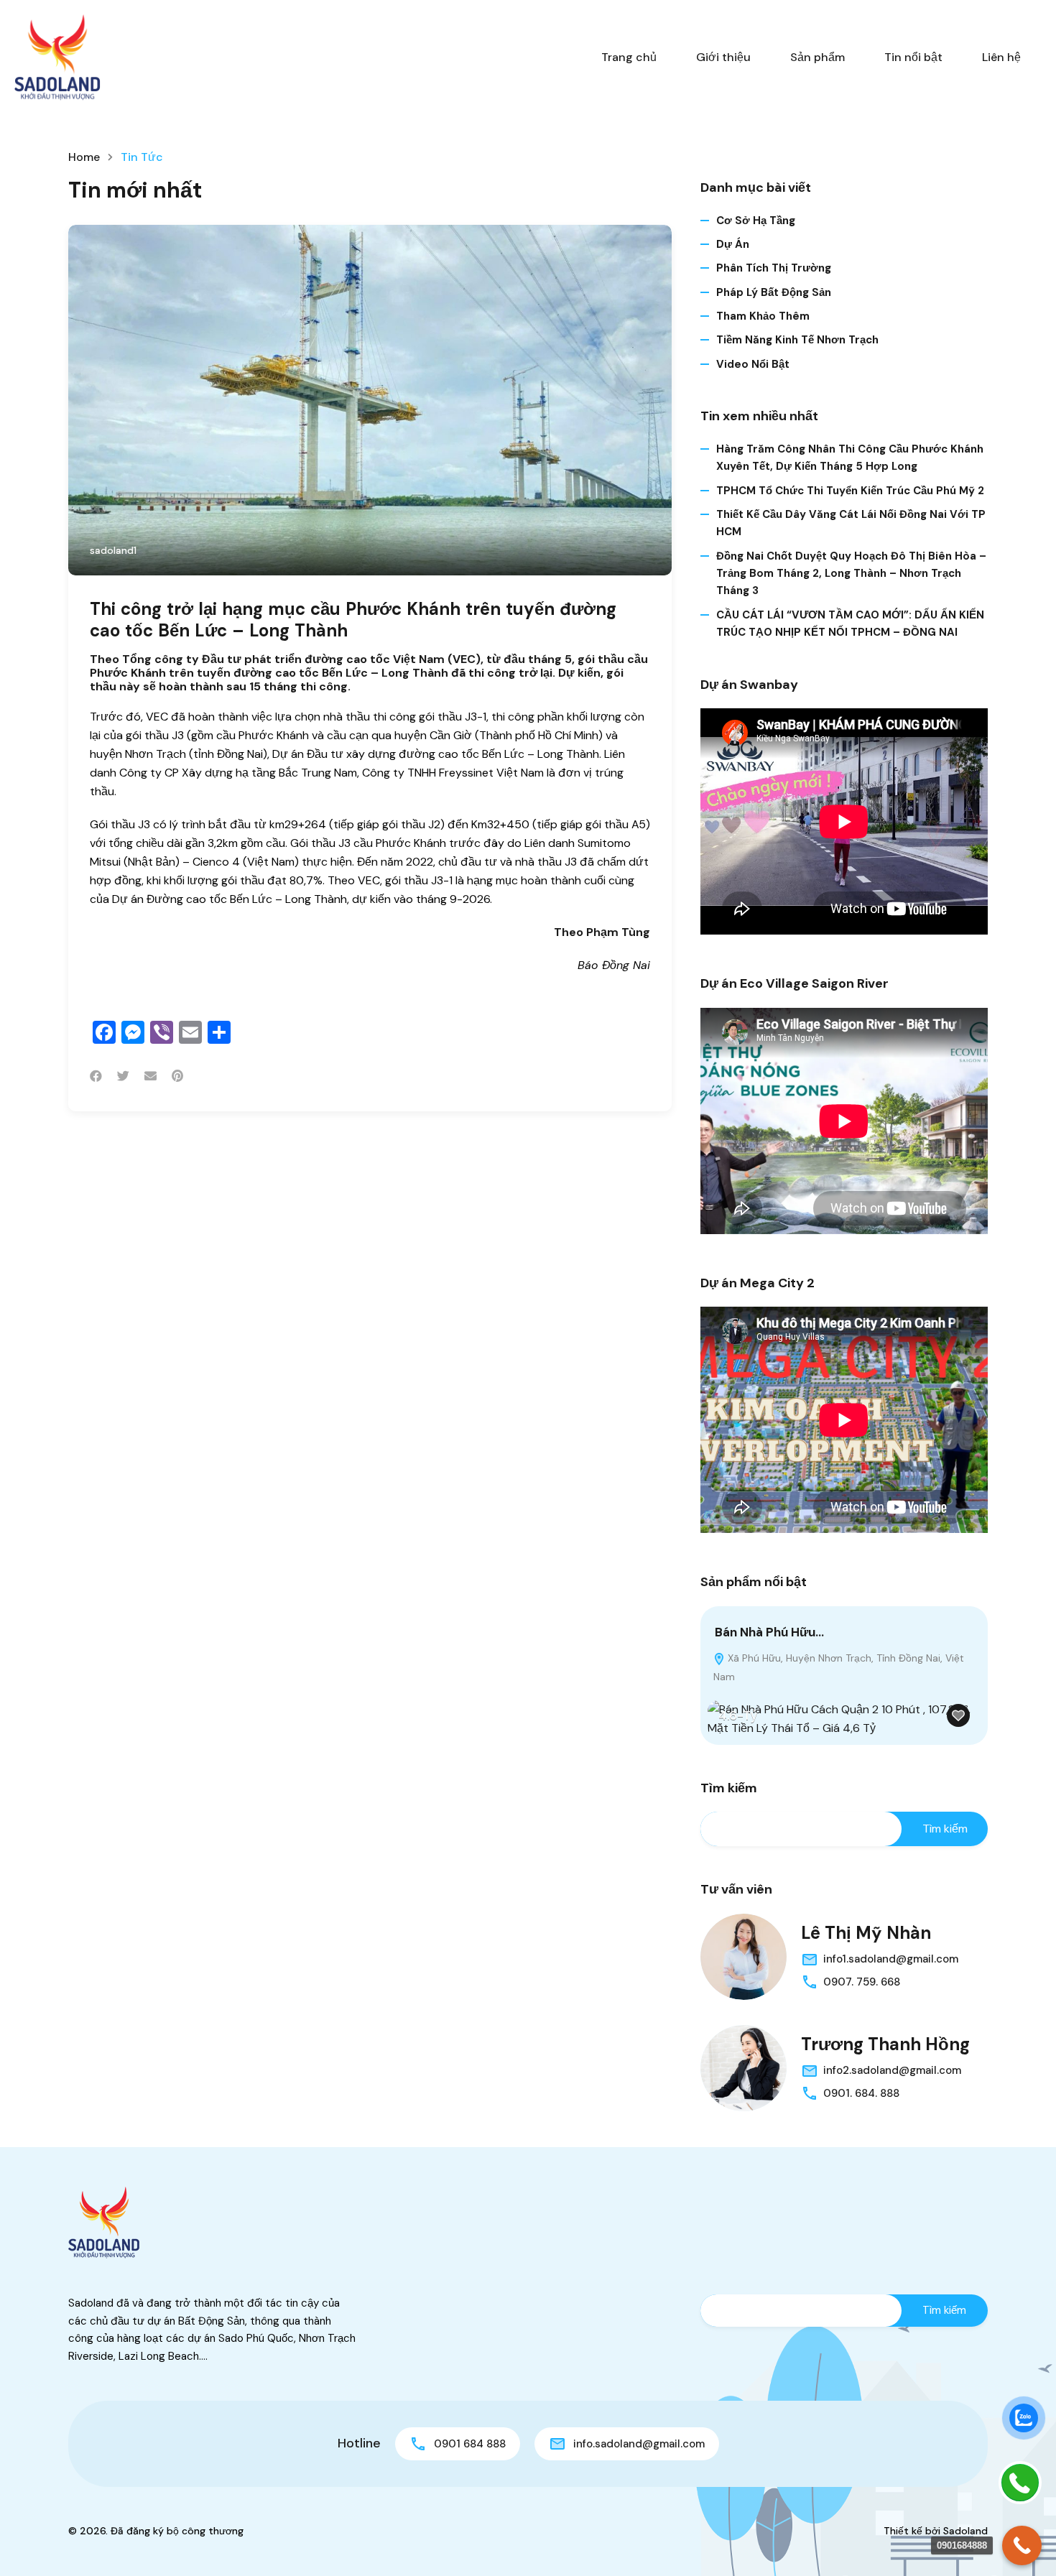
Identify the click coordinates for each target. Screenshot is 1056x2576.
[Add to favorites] (958, 1715)
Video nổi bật (753, 364)
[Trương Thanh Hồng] (744, 2068)
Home (84, 157)
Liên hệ (1001, 57)
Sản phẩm (818, 57)
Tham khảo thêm (763, 316)
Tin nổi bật (913, 57)
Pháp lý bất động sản (774, 292)
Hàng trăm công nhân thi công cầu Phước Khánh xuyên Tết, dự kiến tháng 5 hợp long (850, 458)
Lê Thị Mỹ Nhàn (866, 1933)
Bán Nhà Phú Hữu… (769, 1632)
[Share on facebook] (96, 1076)
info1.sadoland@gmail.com (891, 1959)
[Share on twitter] (123, 1076)
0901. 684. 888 (861, 2093)
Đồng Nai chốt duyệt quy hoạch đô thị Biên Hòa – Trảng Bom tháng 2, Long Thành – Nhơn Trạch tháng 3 (851, 574)
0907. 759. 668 (862, 1982)
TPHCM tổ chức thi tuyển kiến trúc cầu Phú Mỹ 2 (850, 491)
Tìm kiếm (729, 1789)
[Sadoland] (57, 56)
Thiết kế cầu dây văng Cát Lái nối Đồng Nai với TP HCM (851, 523)
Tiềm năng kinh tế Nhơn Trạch (797, 340)
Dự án (733, 244)
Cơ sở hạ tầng (756, 221)
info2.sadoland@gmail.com (892, 2070)
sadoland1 (113, 550)
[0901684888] (1022, 2545)
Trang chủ (629, 57)
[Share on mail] (150, 1076)
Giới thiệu (723, 57)
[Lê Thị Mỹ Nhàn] (744, 1957)
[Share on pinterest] (177, 1076)
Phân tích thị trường (774, 268)
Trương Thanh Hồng (885, 2044)
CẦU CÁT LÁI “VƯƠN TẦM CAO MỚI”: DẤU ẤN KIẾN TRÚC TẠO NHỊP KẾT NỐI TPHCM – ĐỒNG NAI (850, 624)
